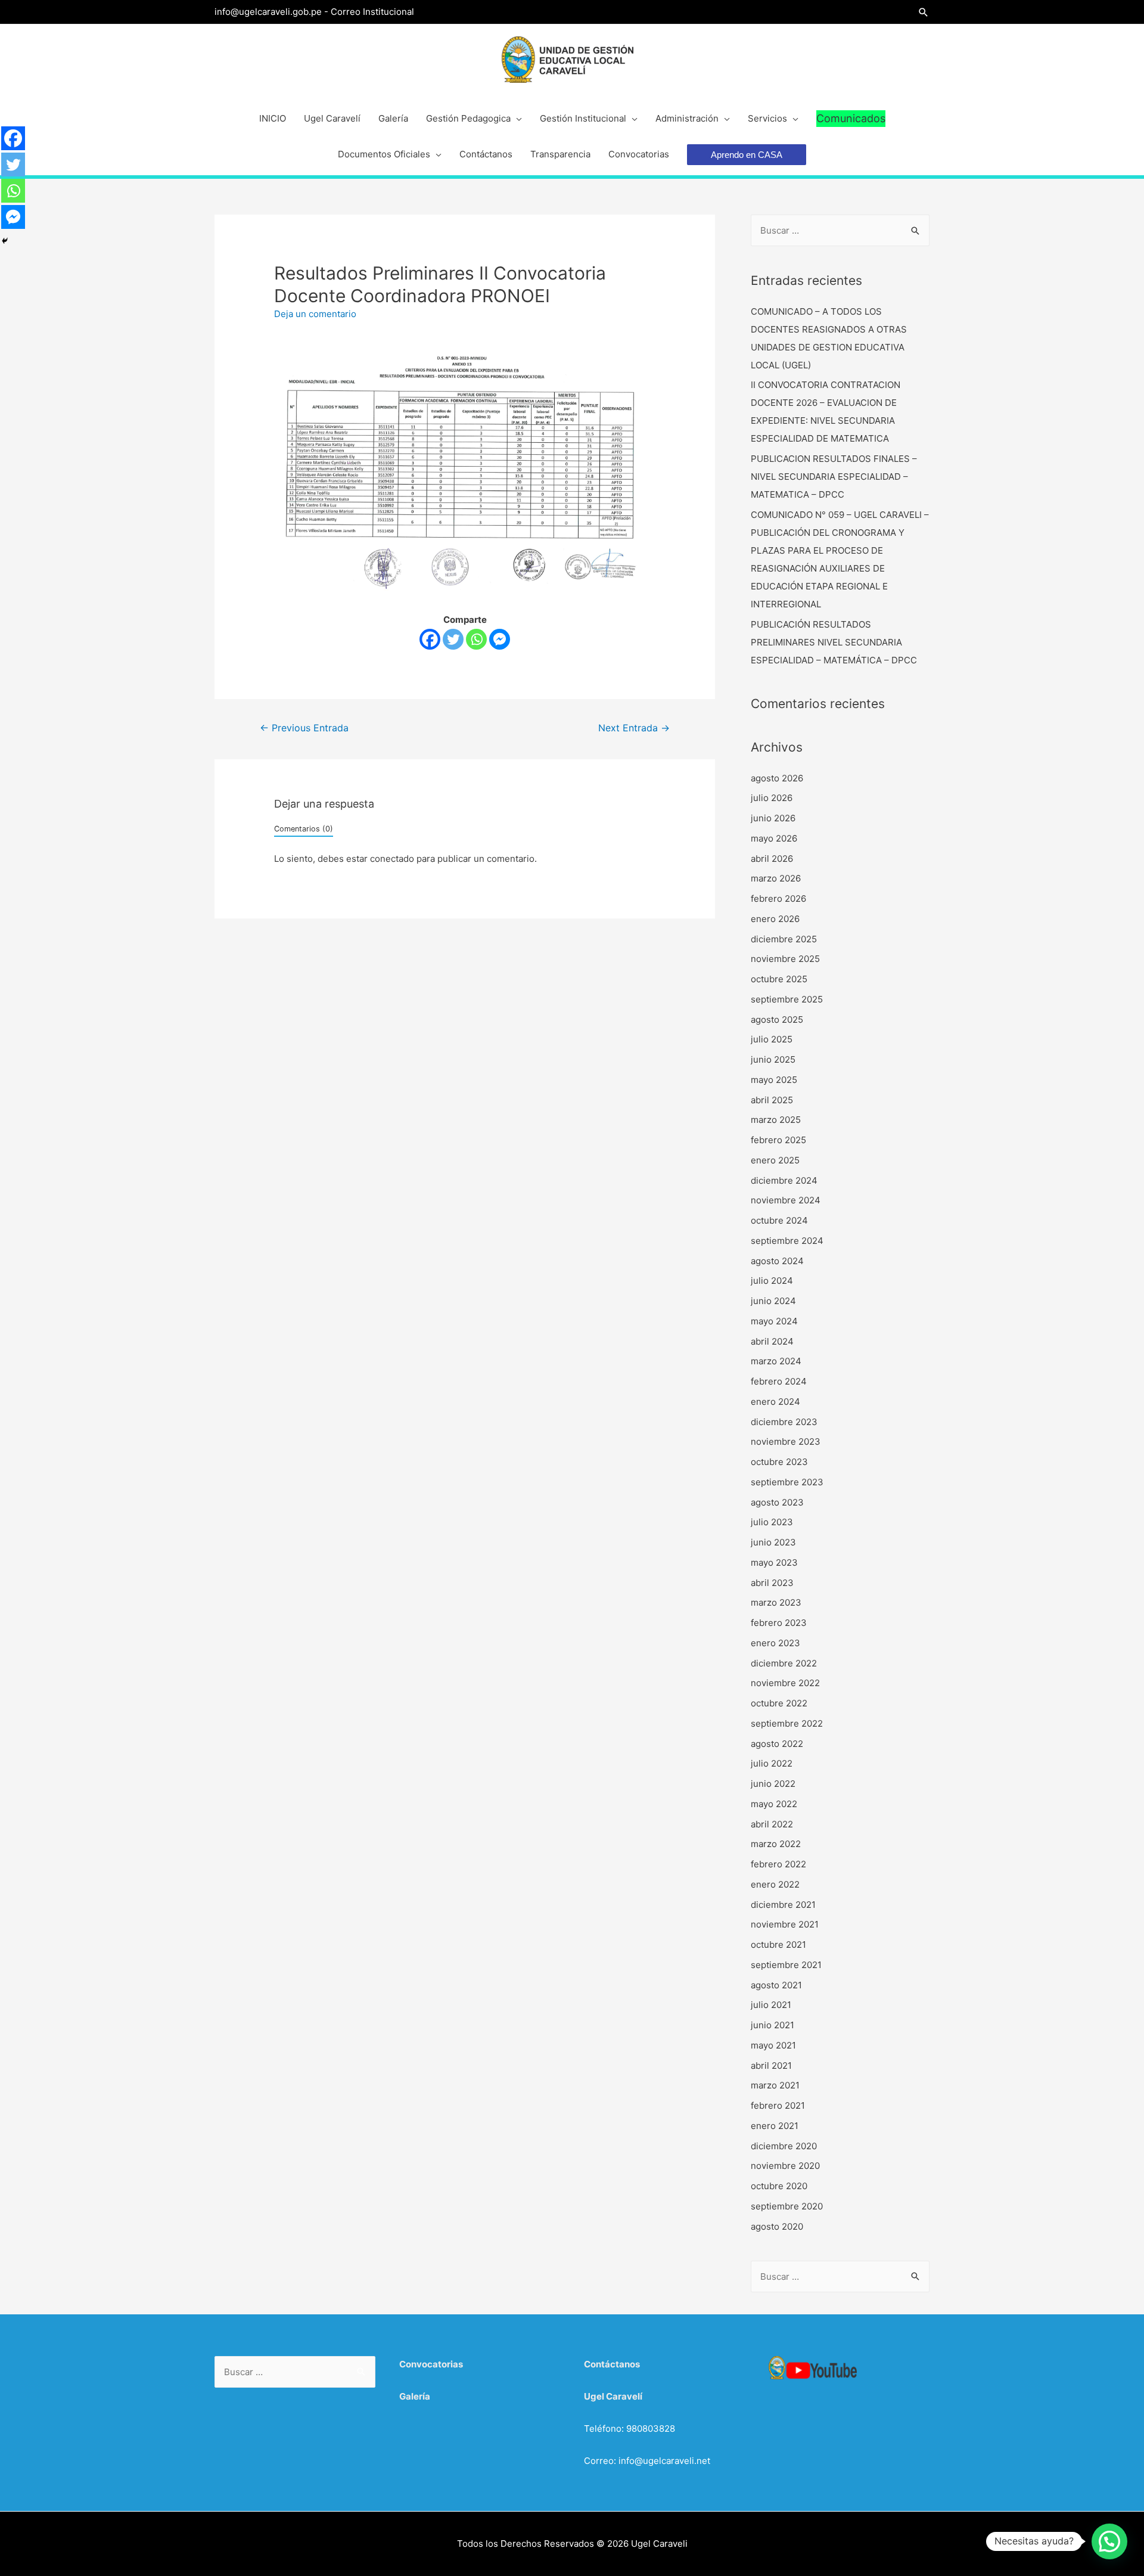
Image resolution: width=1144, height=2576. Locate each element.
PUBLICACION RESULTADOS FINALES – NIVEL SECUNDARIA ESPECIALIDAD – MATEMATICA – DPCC (834, 477)
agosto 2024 (777, 1261)
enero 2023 (775, 1643)
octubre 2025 (779, 979)
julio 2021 (771, 2005)
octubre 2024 (779, 1220)
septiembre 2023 (787, 1482)
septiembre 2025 (787, 999)
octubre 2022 (779, 1703)
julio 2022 (772, 1763)
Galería (415, 2396)
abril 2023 (772, 1583)
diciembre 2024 (784, 1180)
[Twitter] (453, 639)
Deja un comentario (315, 314)
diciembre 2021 (783, 1905)
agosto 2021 (776, 1985)
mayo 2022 (774, 1804)
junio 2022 (773, 1784)
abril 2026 (772, 859)
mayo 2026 (774, 838)
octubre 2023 (779, 1462)
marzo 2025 (776, 1120)
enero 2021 (775, 2126)
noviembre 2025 (785, 959)
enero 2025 (775, 1160)
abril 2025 (772, 1100)
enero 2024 (775, 1402)
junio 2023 (773, 1542)
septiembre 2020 (787, 2206)
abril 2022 (772, 1824)
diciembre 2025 (784, 939)
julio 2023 (772, 1522)
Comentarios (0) (304, 829)
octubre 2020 (779, 2186)
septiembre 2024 (787, 1241)
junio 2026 (773, 818)
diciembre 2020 (784, 2146)
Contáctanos (612, 2364)
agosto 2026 (777, 778)
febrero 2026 (778, 899)
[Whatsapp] (476, 639)
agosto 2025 (777, 1019)
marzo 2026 (776, 878)
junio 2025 (773, 1059)
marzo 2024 (776, 1361)
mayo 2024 (774, 1321)
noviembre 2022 (785, 1683)
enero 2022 (775, 1884)
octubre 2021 (778, 1945)
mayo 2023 (774, 1562)
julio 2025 (772, 1039)
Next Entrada (634, 728)
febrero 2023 (779, 1623)
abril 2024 (772, 1341)
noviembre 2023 (786, 1441)
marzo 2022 (776, 1844)
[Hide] (5, 241)
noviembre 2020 (785, 2166)
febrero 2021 (778, 2105)
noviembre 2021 (785, 1924)
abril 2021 (771, 2066)
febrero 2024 (779, 1381)
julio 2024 (772, 1281)
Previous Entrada (304, 728)
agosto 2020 (777, 2226)
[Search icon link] (924, 12)
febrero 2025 (778, 1140)
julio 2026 (772, 798)
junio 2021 (772, 2025)
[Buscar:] (840, 230)
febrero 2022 (778, 1864)
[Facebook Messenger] (500, 639)
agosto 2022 (777, 1744)
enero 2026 (775, 919)
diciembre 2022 (784, 1663)
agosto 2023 (777, 1502)
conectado (392, 859)
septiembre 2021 (786, 1965)
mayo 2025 (774, 1080)
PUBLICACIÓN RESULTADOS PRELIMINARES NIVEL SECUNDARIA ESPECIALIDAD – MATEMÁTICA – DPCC (834, 642)
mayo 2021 (773, 2045)
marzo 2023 (776, 1602)
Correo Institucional (372, 12)
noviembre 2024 (786, 1200)
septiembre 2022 (787, 1723)
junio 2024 (773, 1301)
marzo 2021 (775, 2085)
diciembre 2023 (784, 1422)
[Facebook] (430, 639)
